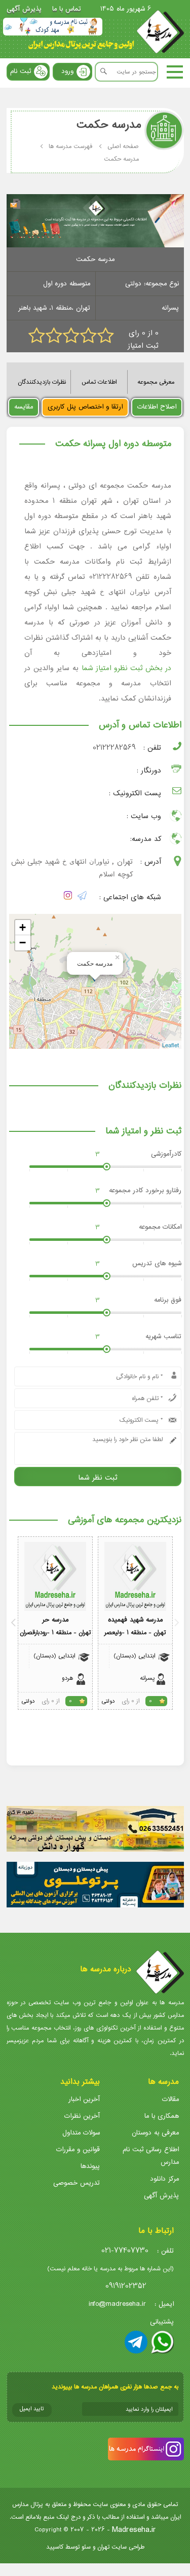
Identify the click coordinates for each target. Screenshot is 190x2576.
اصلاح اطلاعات (157, 407)
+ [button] (23, 927)
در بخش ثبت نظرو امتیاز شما (126, 668)
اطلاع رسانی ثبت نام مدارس (151, 2156)
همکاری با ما (162, 2116)
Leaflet (170, 1045)
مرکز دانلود (164, 2179)
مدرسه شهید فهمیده (135, 1620)
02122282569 (114, 748)
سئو (86, 2547)
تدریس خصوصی (77, 2183)
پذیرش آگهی (24, 9)
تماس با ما (67, 9)
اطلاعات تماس (99, 382)
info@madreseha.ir (117, 2304)
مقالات (170, 2099)
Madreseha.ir (134, 2530)
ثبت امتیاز (143, 346)
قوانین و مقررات (78, 2149)
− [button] (23, 943)
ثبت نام (21, 71)
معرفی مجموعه (156, 382)
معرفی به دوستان (155, 2133)
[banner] (53, 27)
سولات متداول (81, 2133)
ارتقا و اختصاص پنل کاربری (85, 407)
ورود (67, 71)
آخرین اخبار (84, 2099)
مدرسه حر (55, 1620)
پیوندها (90, 2166)
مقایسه (24, 407)
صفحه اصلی (123, 146)
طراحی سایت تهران (121, 2547)
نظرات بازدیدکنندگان (42, 382)
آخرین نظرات (82, 2116)
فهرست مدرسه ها (70, 146)
